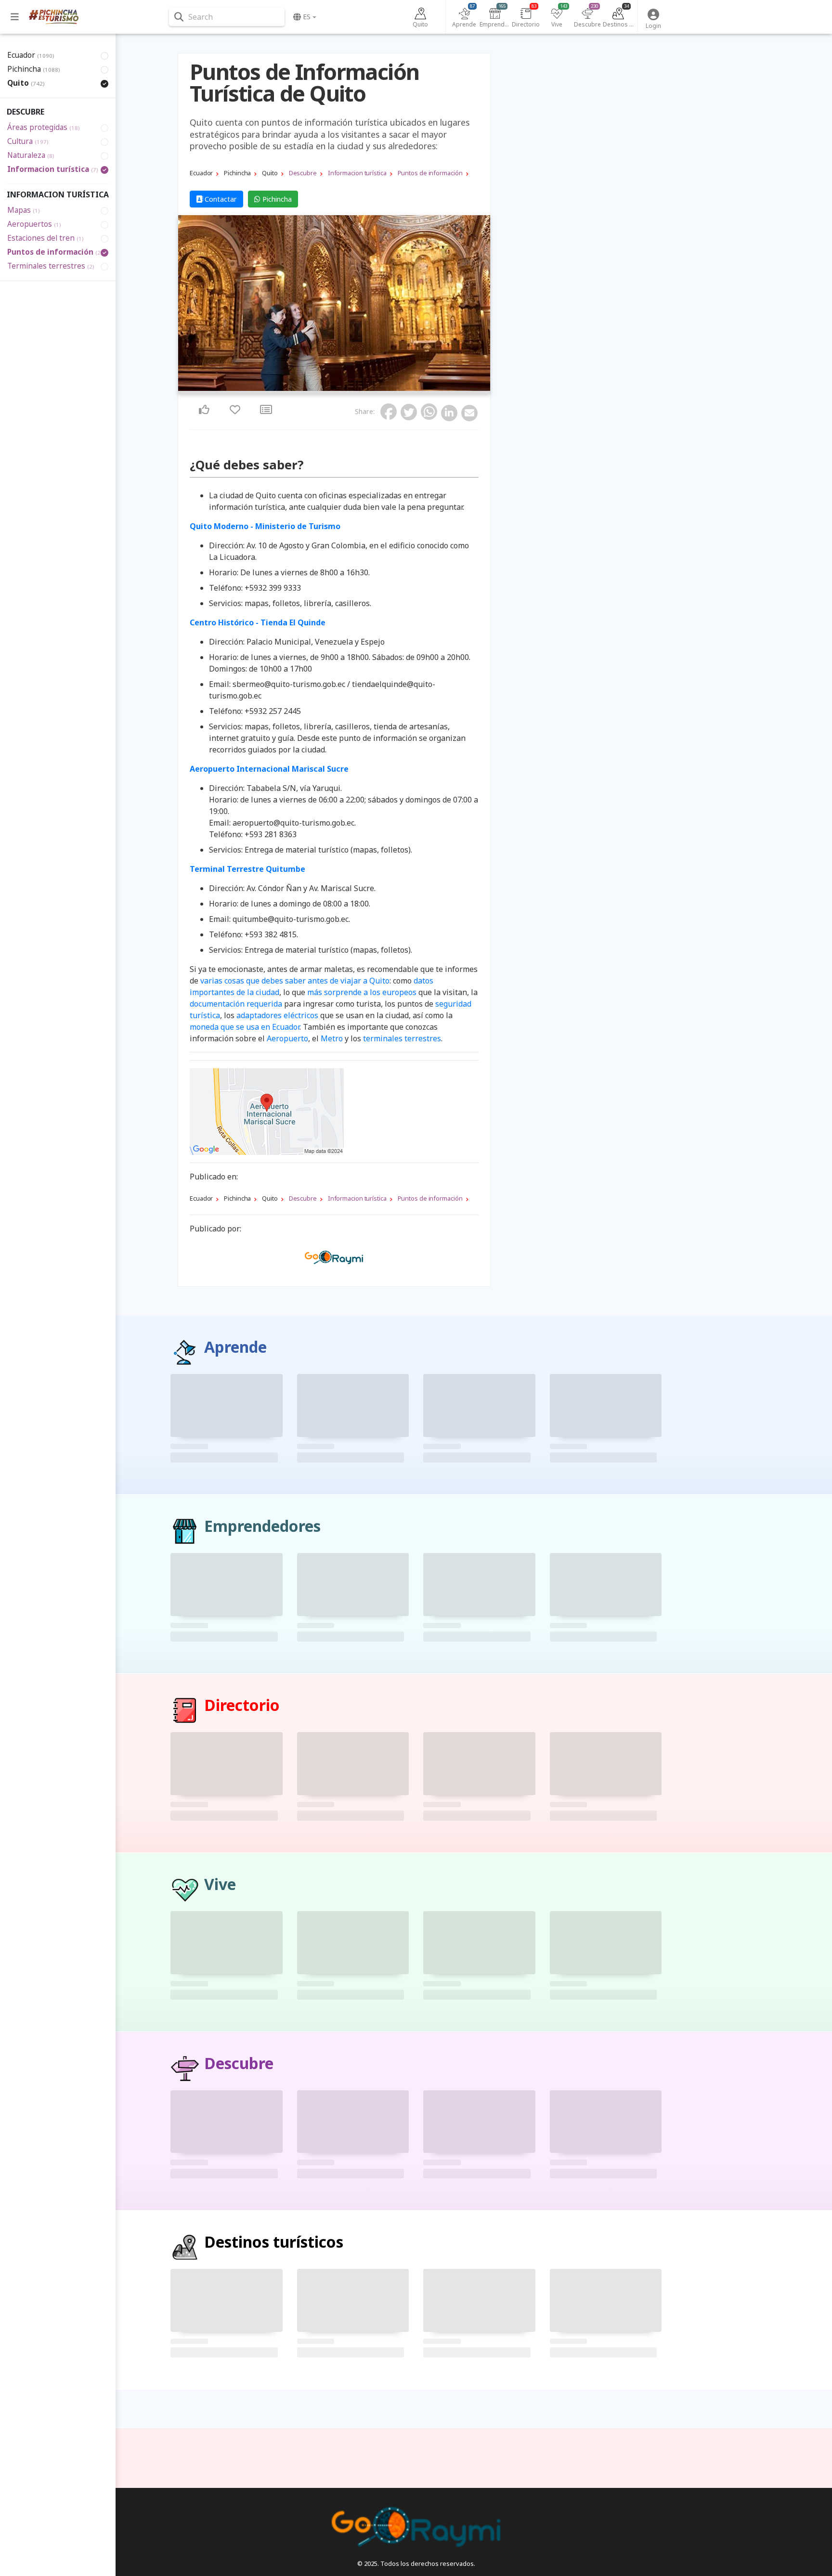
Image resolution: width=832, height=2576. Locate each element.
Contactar (220, 199)
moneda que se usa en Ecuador (245, 1027)
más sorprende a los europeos (362, 992)
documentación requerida (236, 1004)
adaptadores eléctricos (277, 1015)
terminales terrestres (402, 1038)
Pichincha (276, 199)
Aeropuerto (287, 1038)
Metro (332, 1038)
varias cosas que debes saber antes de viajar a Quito (295, 981)
